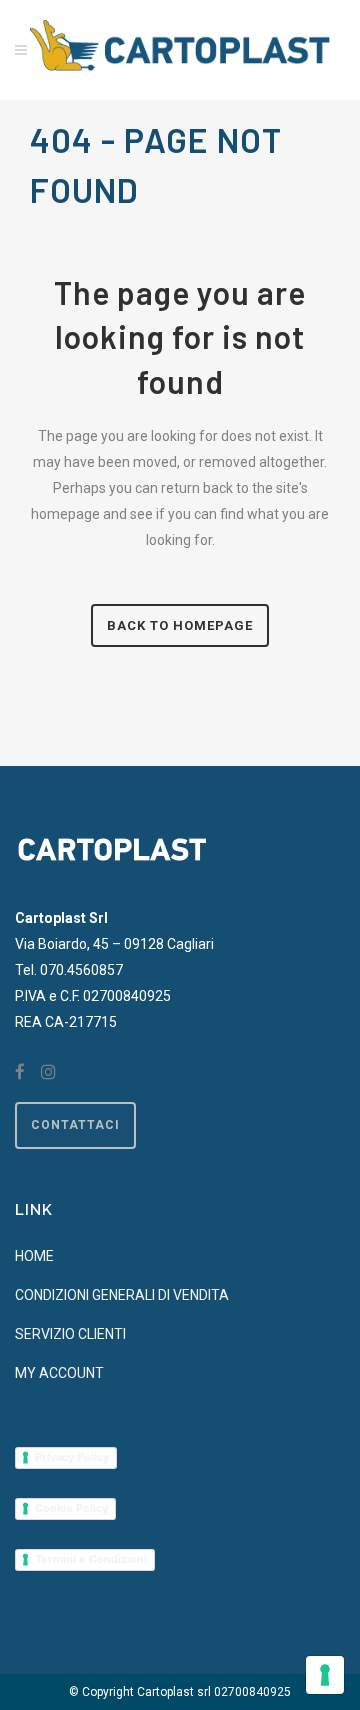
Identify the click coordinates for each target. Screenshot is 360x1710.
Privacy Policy (72, 1457)
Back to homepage (180, 625)
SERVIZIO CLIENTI (70, 1334)
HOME (34, 1256)
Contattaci (75, 1125)
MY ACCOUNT (59, 1373)
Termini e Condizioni (91, 1559)
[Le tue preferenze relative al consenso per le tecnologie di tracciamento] (325, 1675)
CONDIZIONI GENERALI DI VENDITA (122, 1295)
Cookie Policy (71, 1508)
